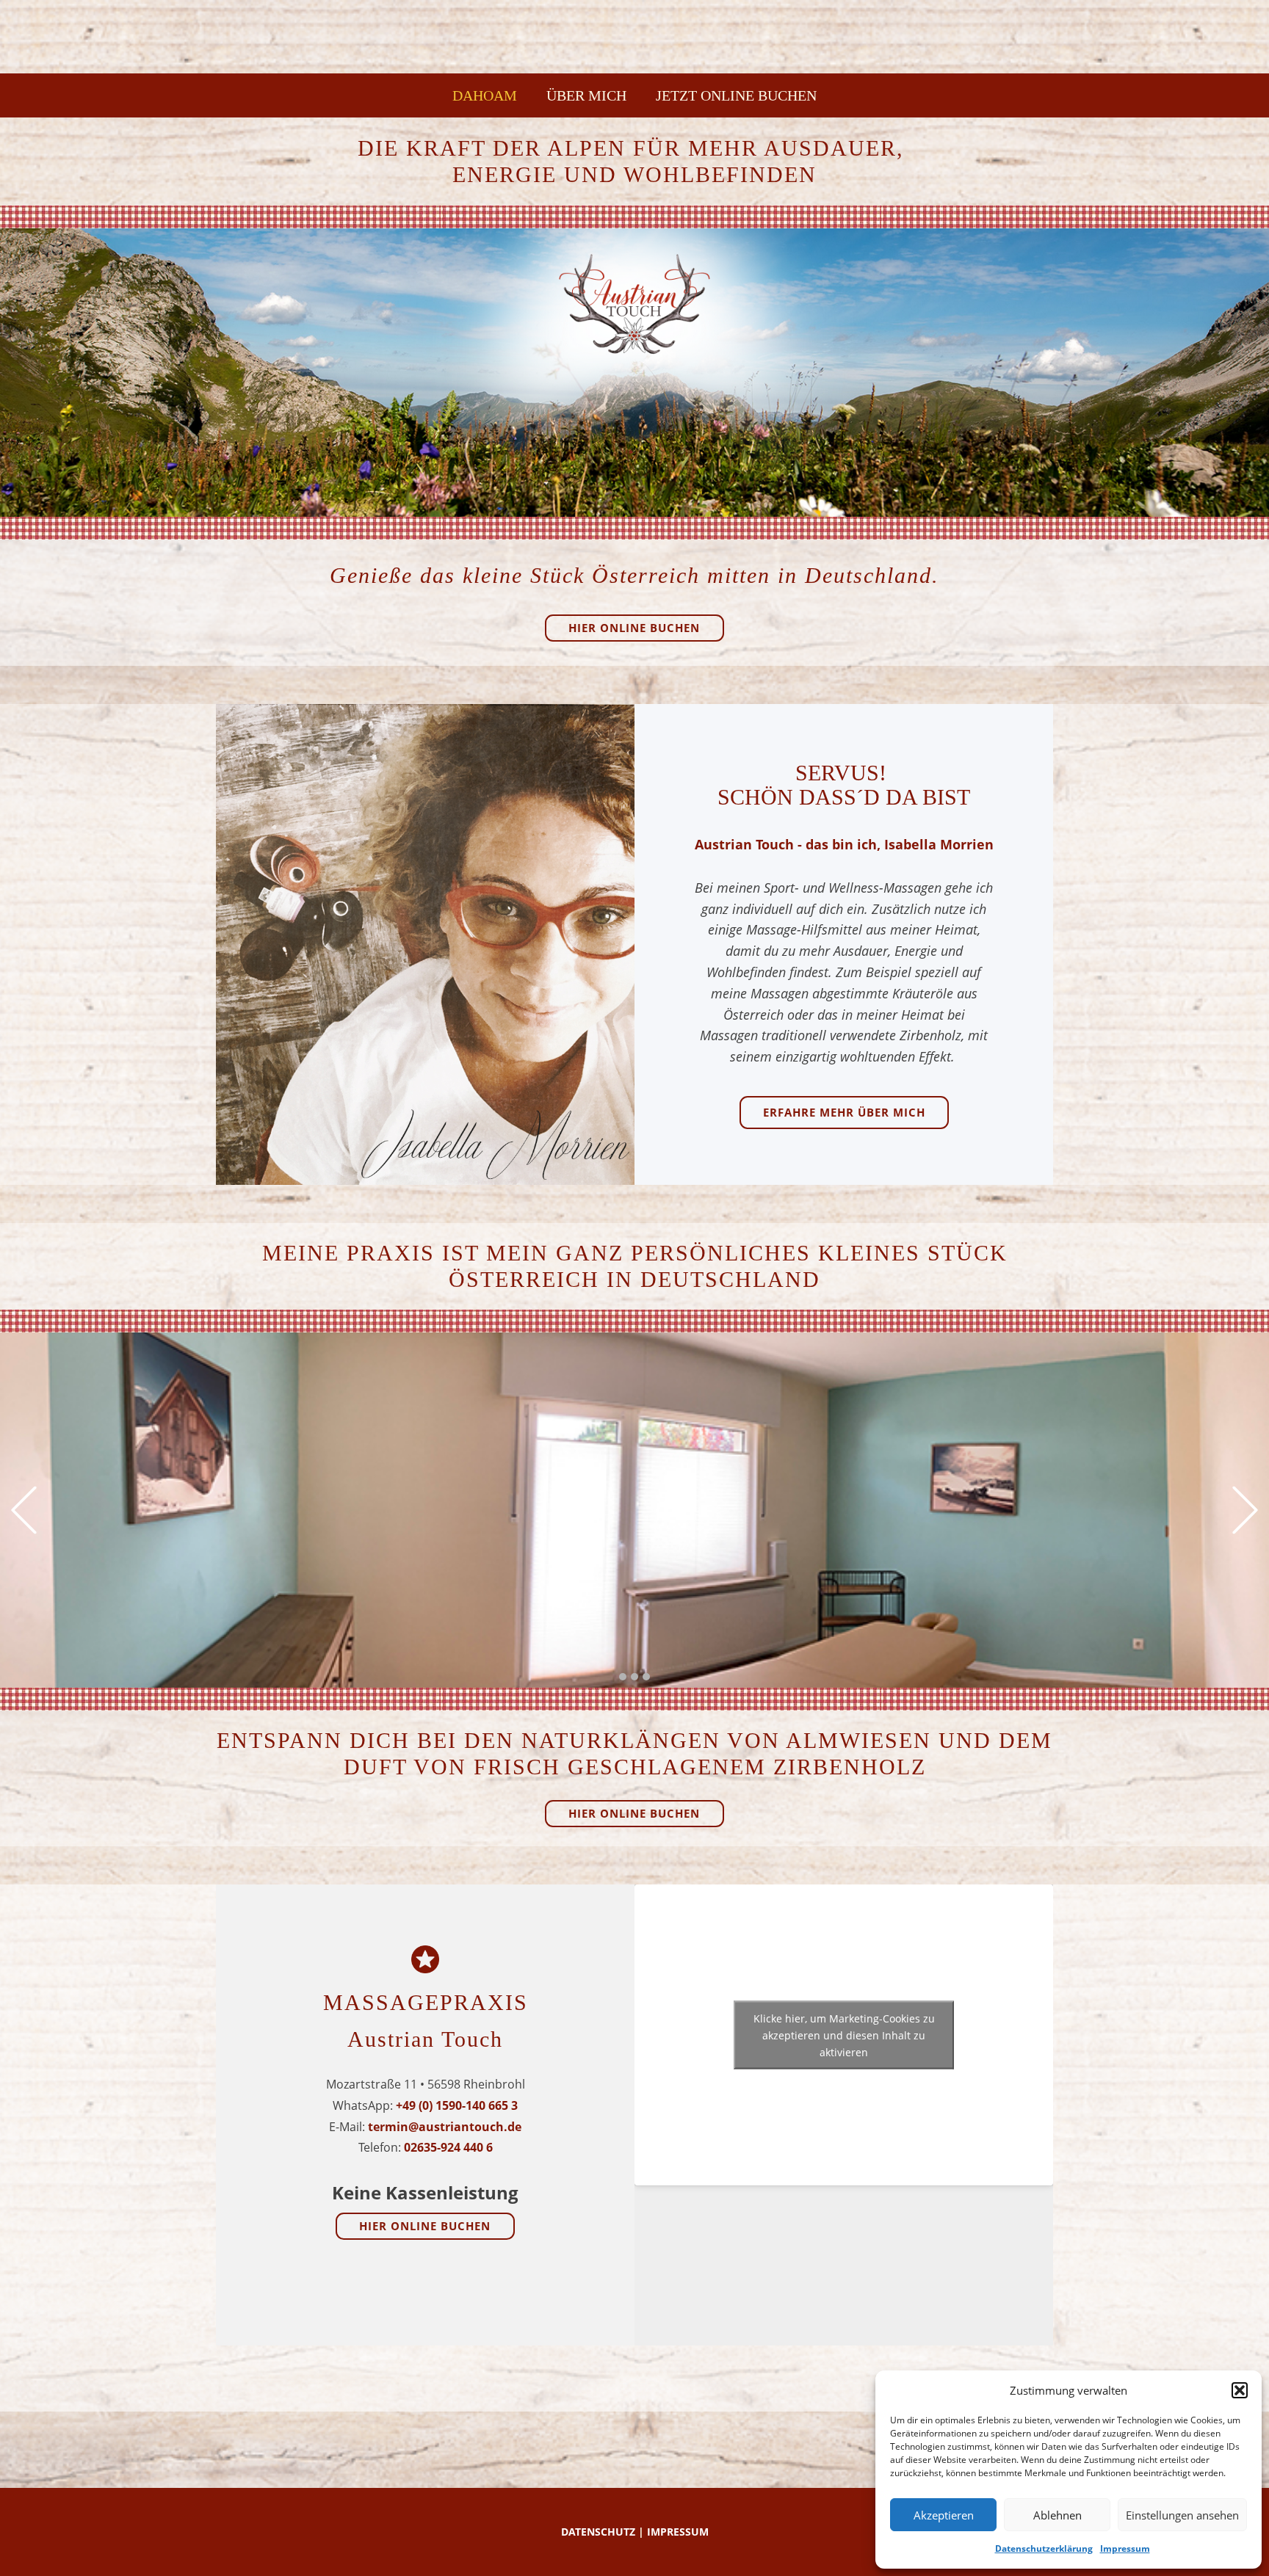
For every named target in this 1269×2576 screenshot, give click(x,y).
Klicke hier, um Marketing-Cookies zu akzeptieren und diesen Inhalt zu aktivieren (844, 2035)
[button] (1240, 2390)
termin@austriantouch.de (445, 2127)
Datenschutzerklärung (1044, 2548)
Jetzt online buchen (736, 95)
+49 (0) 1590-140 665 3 (457, 2105)
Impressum (1125, 2548)
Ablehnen (1057, 2515)
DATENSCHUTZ (598, 2532)
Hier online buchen (634, 628)
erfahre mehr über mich (844, 1112)
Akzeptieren (944, 2515)
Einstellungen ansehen (1182, 2515)
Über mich (586, 95)
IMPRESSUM (678, 2532)
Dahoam (485, 95)
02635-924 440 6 (448, 2147)
